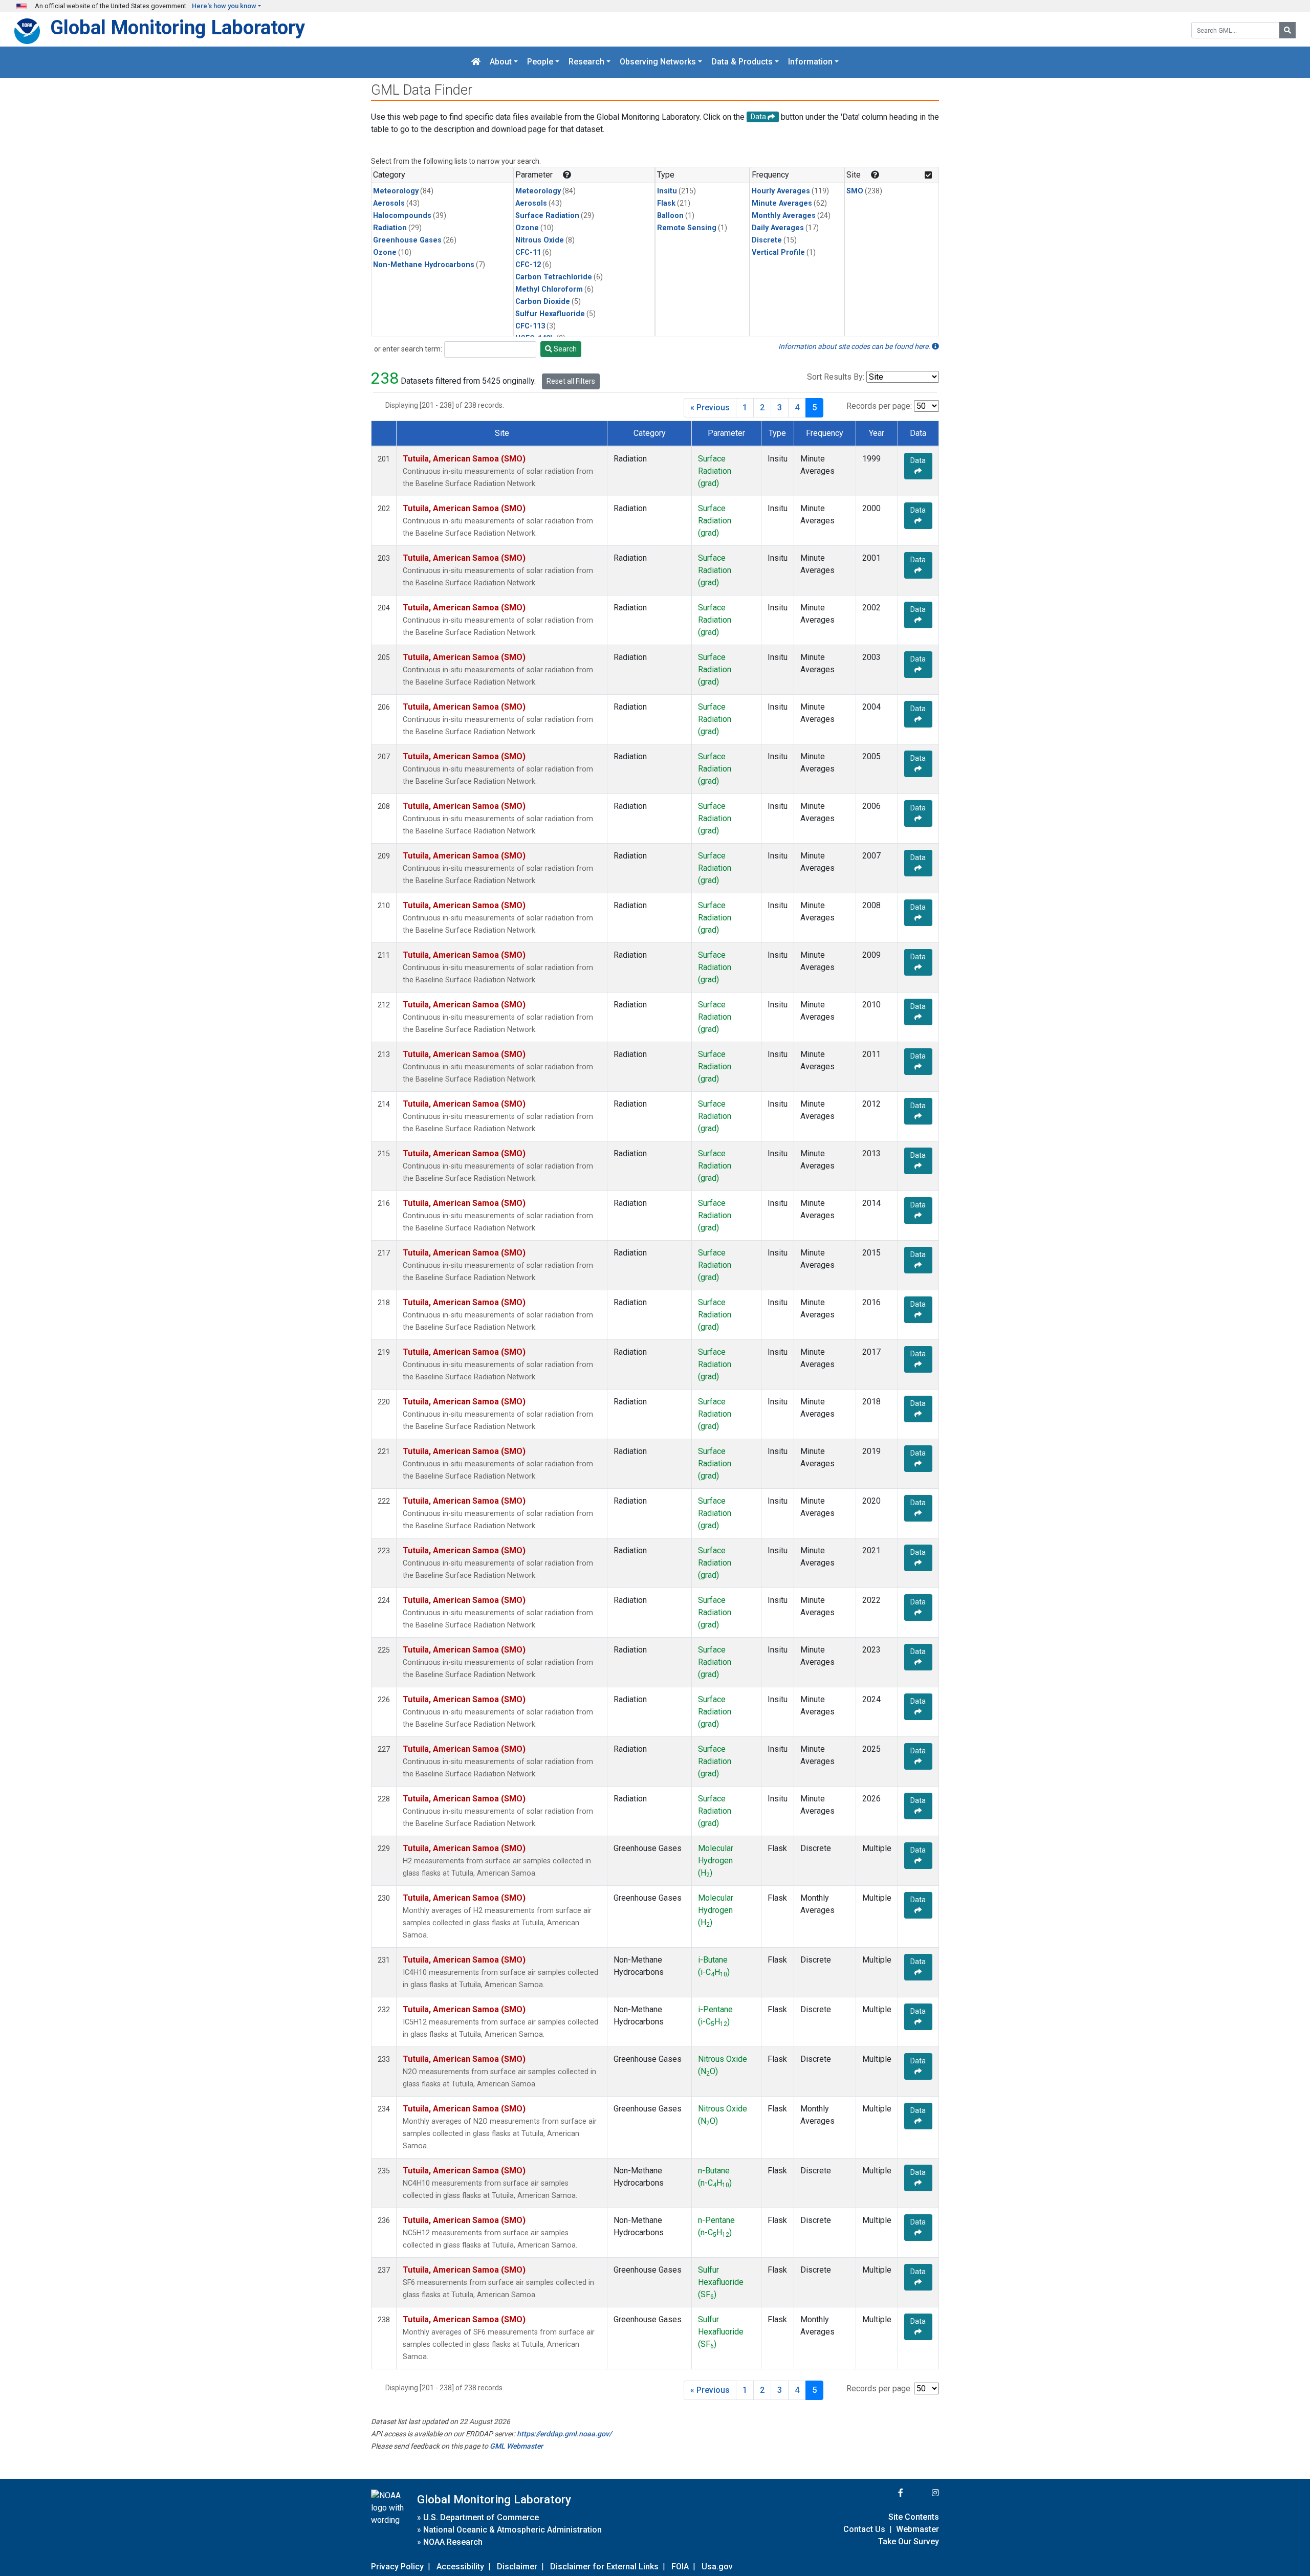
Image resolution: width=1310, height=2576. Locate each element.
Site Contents (914, 2517)
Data (918, 460)
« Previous (710, 408)
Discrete (767, 240)
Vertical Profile (778, 252)
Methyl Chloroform (549, 289)
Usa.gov (717, 2567)
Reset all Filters (571, 381)
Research (586, 62)
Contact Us (864, 2529)
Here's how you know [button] (224, 6)
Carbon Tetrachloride (554, 277)
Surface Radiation (547, 216)
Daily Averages (778, 228)
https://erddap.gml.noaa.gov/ (564, 2434)
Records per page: (879, 406)
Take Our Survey (909, 2541)
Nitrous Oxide (540, 240)
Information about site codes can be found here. (855, 346)
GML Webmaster (516, 2446)
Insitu (667, 191)
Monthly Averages (784, 216)
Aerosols (389, 203)
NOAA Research (453, 2542)
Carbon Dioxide (543, 302)
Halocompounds (402, 216)
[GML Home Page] (476, 62)
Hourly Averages (781, 191)
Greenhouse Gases (407, 240)
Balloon (670, 216)
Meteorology (396, 191)
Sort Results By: (836, 377)
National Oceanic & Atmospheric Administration (512, 2530)
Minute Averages (782, 203)
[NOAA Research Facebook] (887, 2493)
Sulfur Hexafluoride (550, 314)
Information (810, 62)
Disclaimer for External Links (604, 2567)
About (501, 62)
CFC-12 (528, 265)
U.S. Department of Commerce (481, 2517)
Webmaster (918, 2529)
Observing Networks (658, 62)
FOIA (680, 2567)
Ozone (385, 252)
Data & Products (742, 62)
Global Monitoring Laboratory (178, 27)
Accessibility (460, 2567)
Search (564, 349)
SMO (855, 191)
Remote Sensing (687, 228)
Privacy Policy (397, 2567)
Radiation (390, 228)
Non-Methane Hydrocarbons (424, 265)
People (540, 62)
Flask (666, 203)
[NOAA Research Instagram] (922, 2493)
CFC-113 (530, 326)
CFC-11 (528, 252)
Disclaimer (517, 2567)
